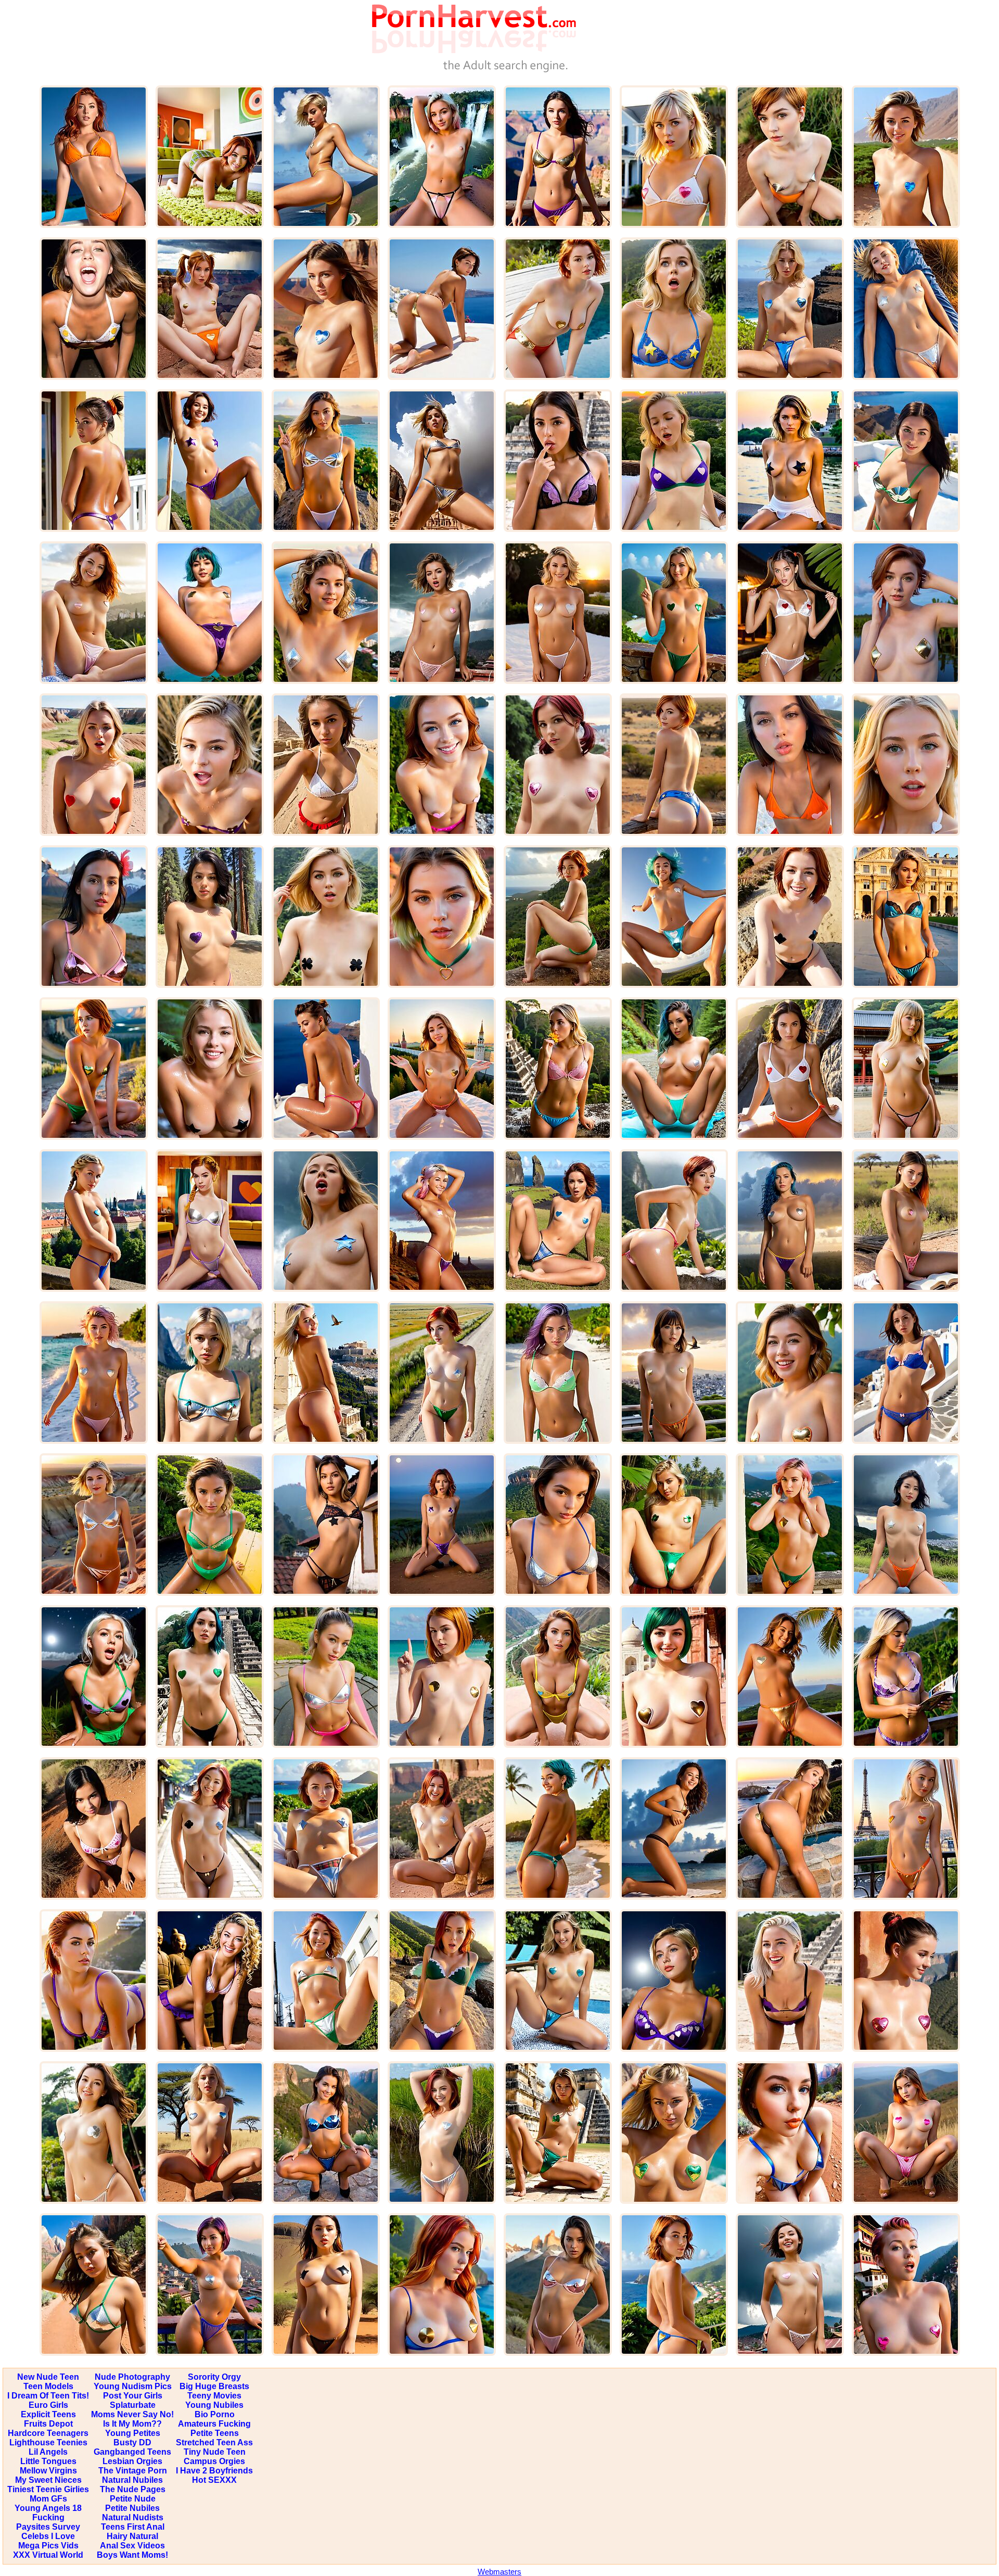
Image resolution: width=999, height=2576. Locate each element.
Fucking (48, 2517)
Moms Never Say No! (132, 2414)
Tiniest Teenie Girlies (48, 2489)
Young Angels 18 (48, 2508)
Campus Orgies (214, 2461)
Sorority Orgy (214, 2377)
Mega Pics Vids (48, 2546)
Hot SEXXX (214, 2480)
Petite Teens (215, 2433)
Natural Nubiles (132, 2480)
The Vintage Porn (133, 2471)
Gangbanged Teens (132, 2452)
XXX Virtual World (48, 2555)
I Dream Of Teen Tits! (48, 2396)
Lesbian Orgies (132, 2461)
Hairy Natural (132, 2536)
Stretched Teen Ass (214, 2442)
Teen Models (48, 2386)
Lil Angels (48, 2452)
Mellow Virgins (48, 2471)
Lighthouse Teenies (48, 2442)
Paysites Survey (48, 2527)
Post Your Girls (133, 2396)
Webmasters (499, 2572)
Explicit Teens (48, 2414)
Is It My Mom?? (132, 2424)
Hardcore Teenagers (48, 2433)
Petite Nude (133, 2499)
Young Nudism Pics (133, 2386)
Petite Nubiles (132, 2508)
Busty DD (132, 2442)
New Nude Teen (48, 2377)
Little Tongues (48, 2461)
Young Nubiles (214, 2405)
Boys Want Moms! (132, 2555)
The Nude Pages (133, 2489)
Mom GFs (48, 2499)
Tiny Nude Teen (215, 2452)
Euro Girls (48, 2405)
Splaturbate (133, 2405)
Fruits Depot (48, 2424)
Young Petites (133, 2433)
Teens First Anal (133, 2527)
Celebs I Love (48, 2536)
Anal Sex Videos (132, 2546)
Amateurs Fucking (214, 2424)
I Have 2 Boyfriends (214, 2471)
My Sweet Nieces (48, 2480)
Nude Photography (132, 2377)
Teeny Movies (214, 2396)
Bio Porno (215, 2414)
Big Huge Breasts (214, 2386)
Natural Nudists (133, 2517)
